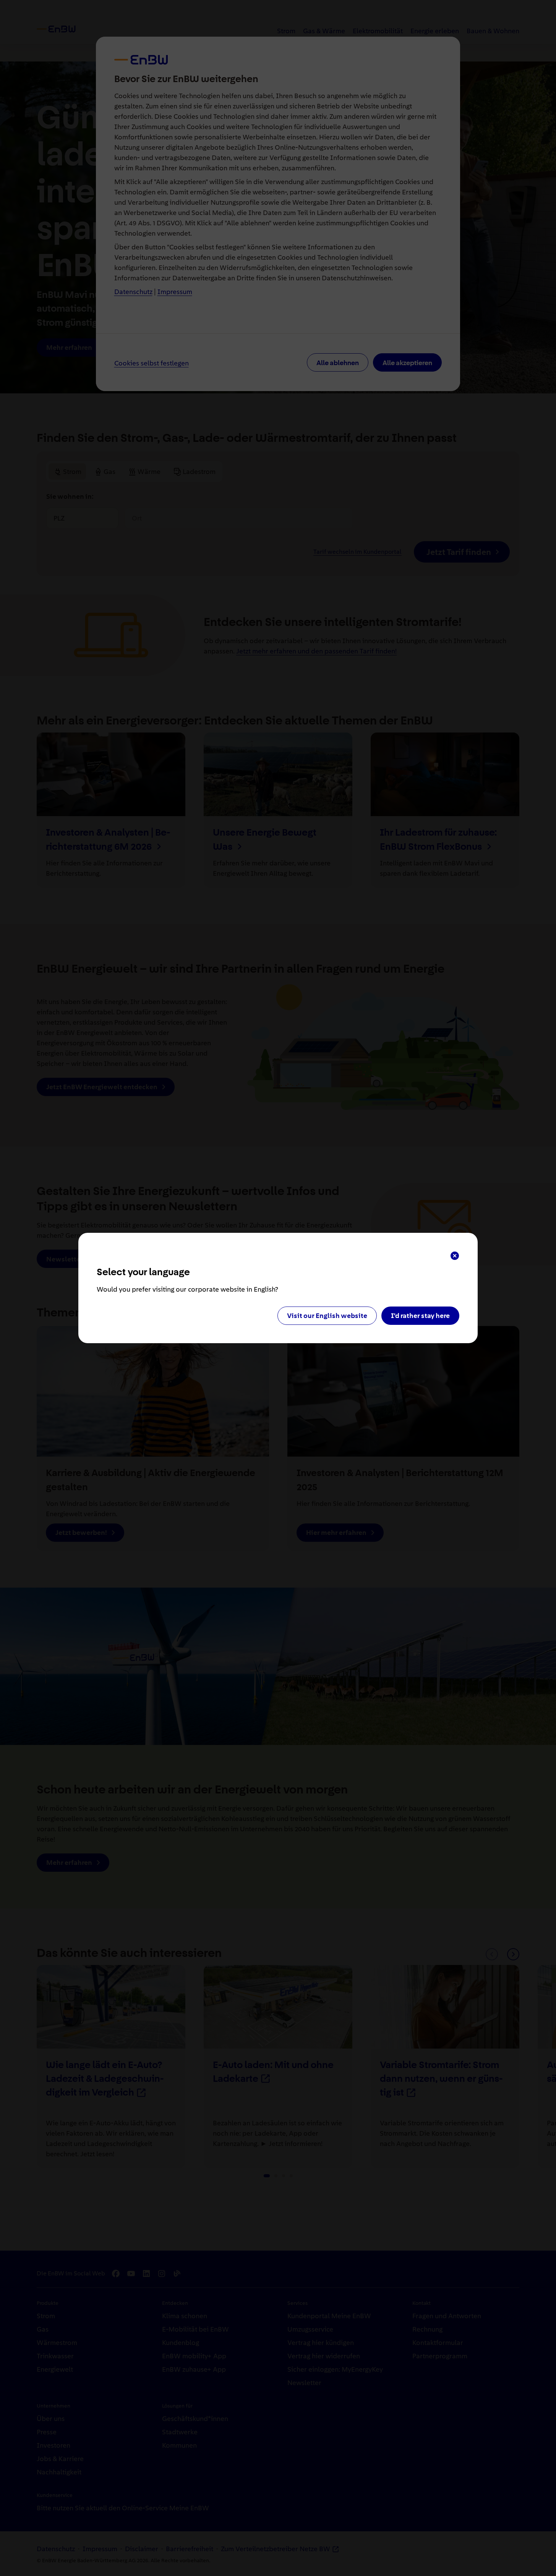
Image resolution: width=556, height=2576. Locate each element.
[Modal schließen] (455, 1256)
